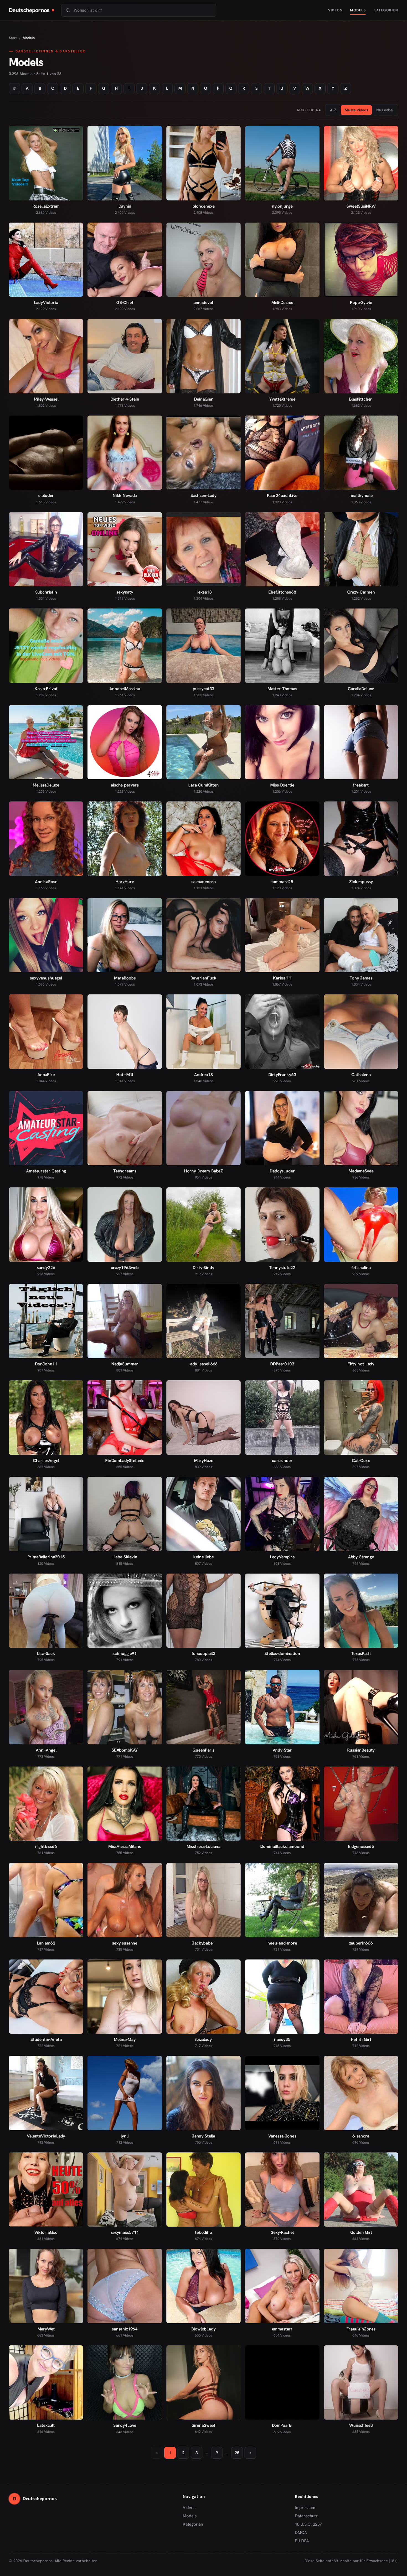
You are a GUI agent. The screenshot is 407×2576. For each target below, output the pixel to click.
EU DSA (302, 2541)
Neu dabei (385, 110)
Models (358, 10)
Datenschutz (306, 2516)
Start (13, 38)
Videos (335, 10)
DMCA (301, 2533)
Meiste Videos (356, 110)
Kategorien (386, 10)
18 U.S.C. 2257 (308, 2524)
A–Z (333, 110)
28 (237, 2453)
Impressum (305, 2508)
